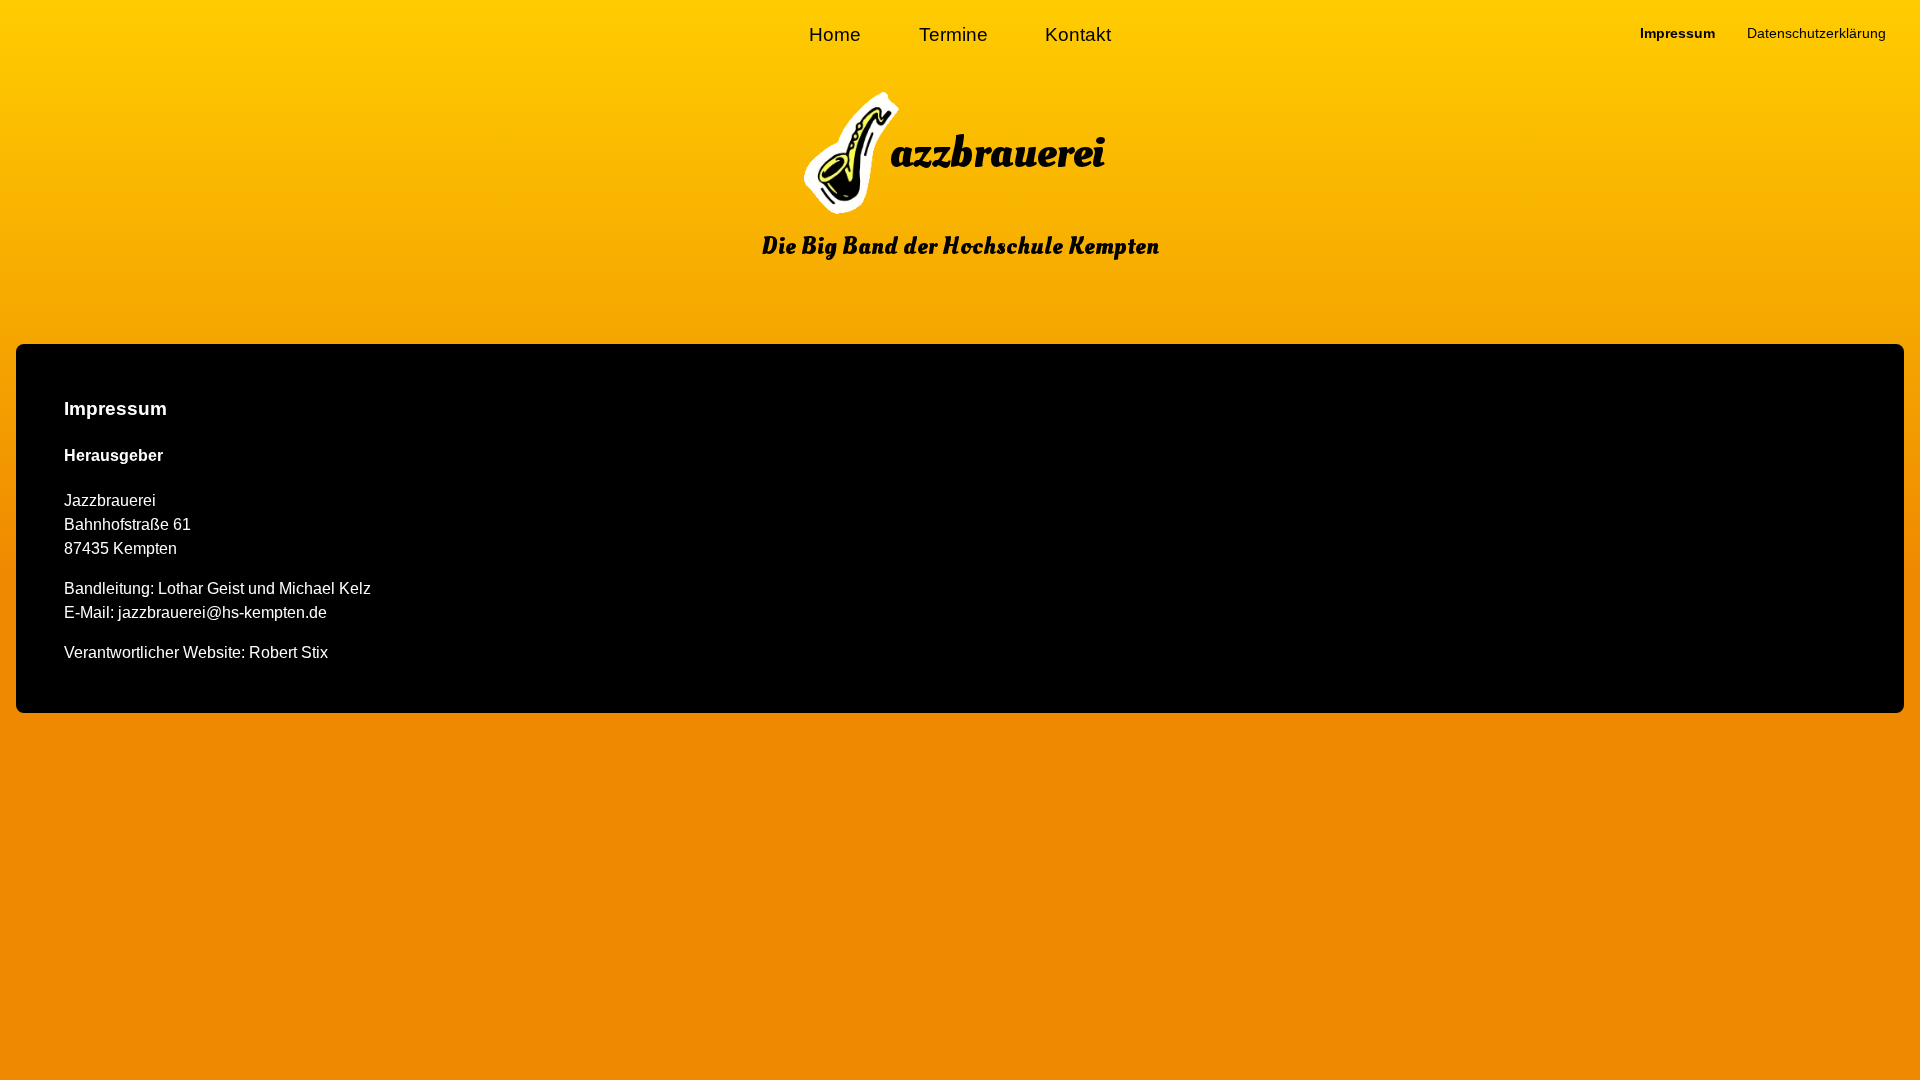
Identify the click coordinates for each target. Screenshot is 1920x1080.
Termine (953, 34)
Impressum (1677, 33)
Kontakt (1078, 34)
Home (835, 34)
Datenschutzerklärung (1816, 33)
